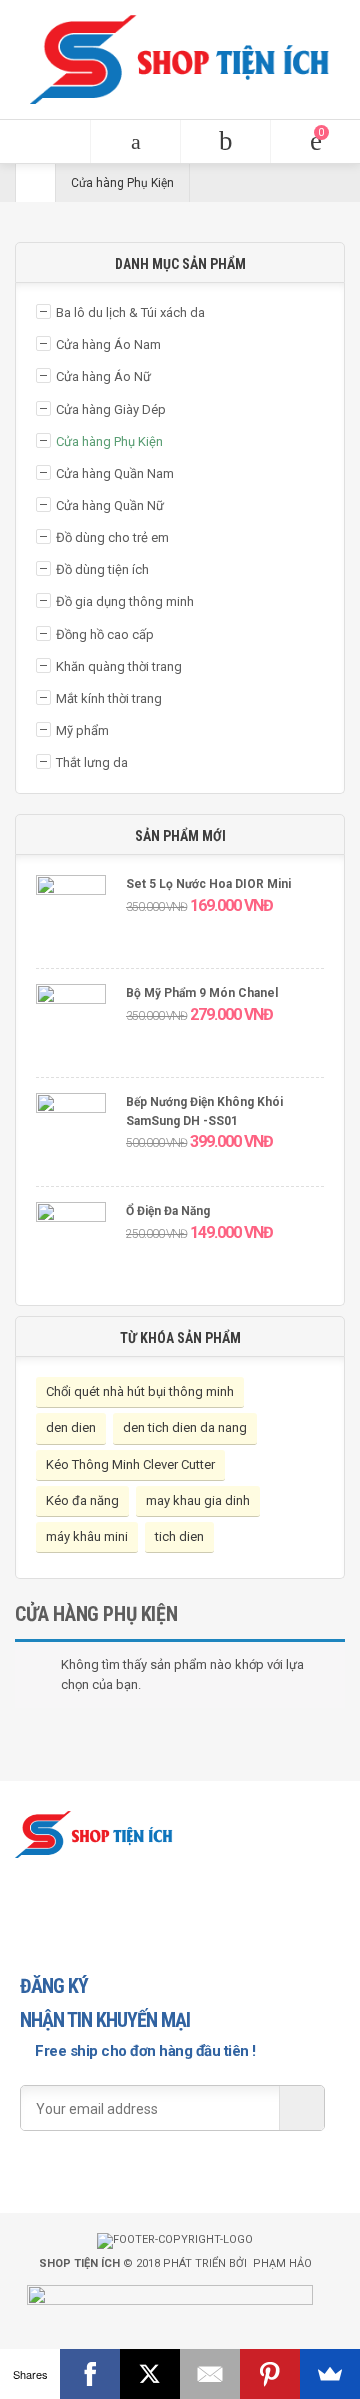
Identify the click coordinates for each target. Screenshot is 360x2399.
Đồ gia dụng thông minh (125, 601)
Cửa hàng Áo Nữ (103, 376)
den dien (71, 1427)
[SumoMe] (330, 2374)
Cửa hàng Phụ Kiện (109, 441)
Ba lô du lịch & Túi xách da (130, 312)
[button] (45, 141)
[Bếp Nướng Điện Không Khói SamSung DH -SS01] (71, 1134)
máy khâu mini (87, 1536)
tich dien (179, 1536)
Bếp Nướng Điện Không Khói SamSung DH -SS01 (204, 1111)
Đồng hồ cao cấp (105, 634)
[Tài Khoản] (225, 141)
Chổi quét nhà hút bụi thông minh (140, 1391)
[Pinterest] (270, 2374)
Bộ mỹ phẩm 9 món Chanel (202, 993)
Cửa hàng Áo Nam (108, 344)
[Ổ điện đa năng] (71, 1243)
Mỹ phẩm (82, 730)
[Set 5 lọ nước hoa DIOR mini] (71, 916)
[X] (150, 2374)
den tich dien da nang (185, 1427)
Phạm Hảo (282, 2263)
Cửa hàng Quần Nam (115, 473)
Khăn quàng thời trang (119, 666)
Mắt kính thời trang (109, 698)
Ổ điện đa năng (168, 1211)
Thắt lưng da (92, 762)
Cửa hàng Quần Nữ (110, 505)
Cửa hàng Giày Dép (111, 409)
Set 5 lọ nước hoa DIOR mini (208, 884)
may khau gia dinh (198, 1500)
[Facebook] (90, 2374)
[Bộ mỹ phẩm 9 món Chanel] (71, 1025)
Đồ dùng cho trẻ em (112, 537)
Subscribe (301, 2108)
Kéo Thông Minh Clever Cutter (130, 1464)
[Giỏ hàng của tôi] (315, 141)
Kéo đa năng (82, 1500)
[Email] (210, 2374)
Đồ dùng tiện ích (102, 569)
